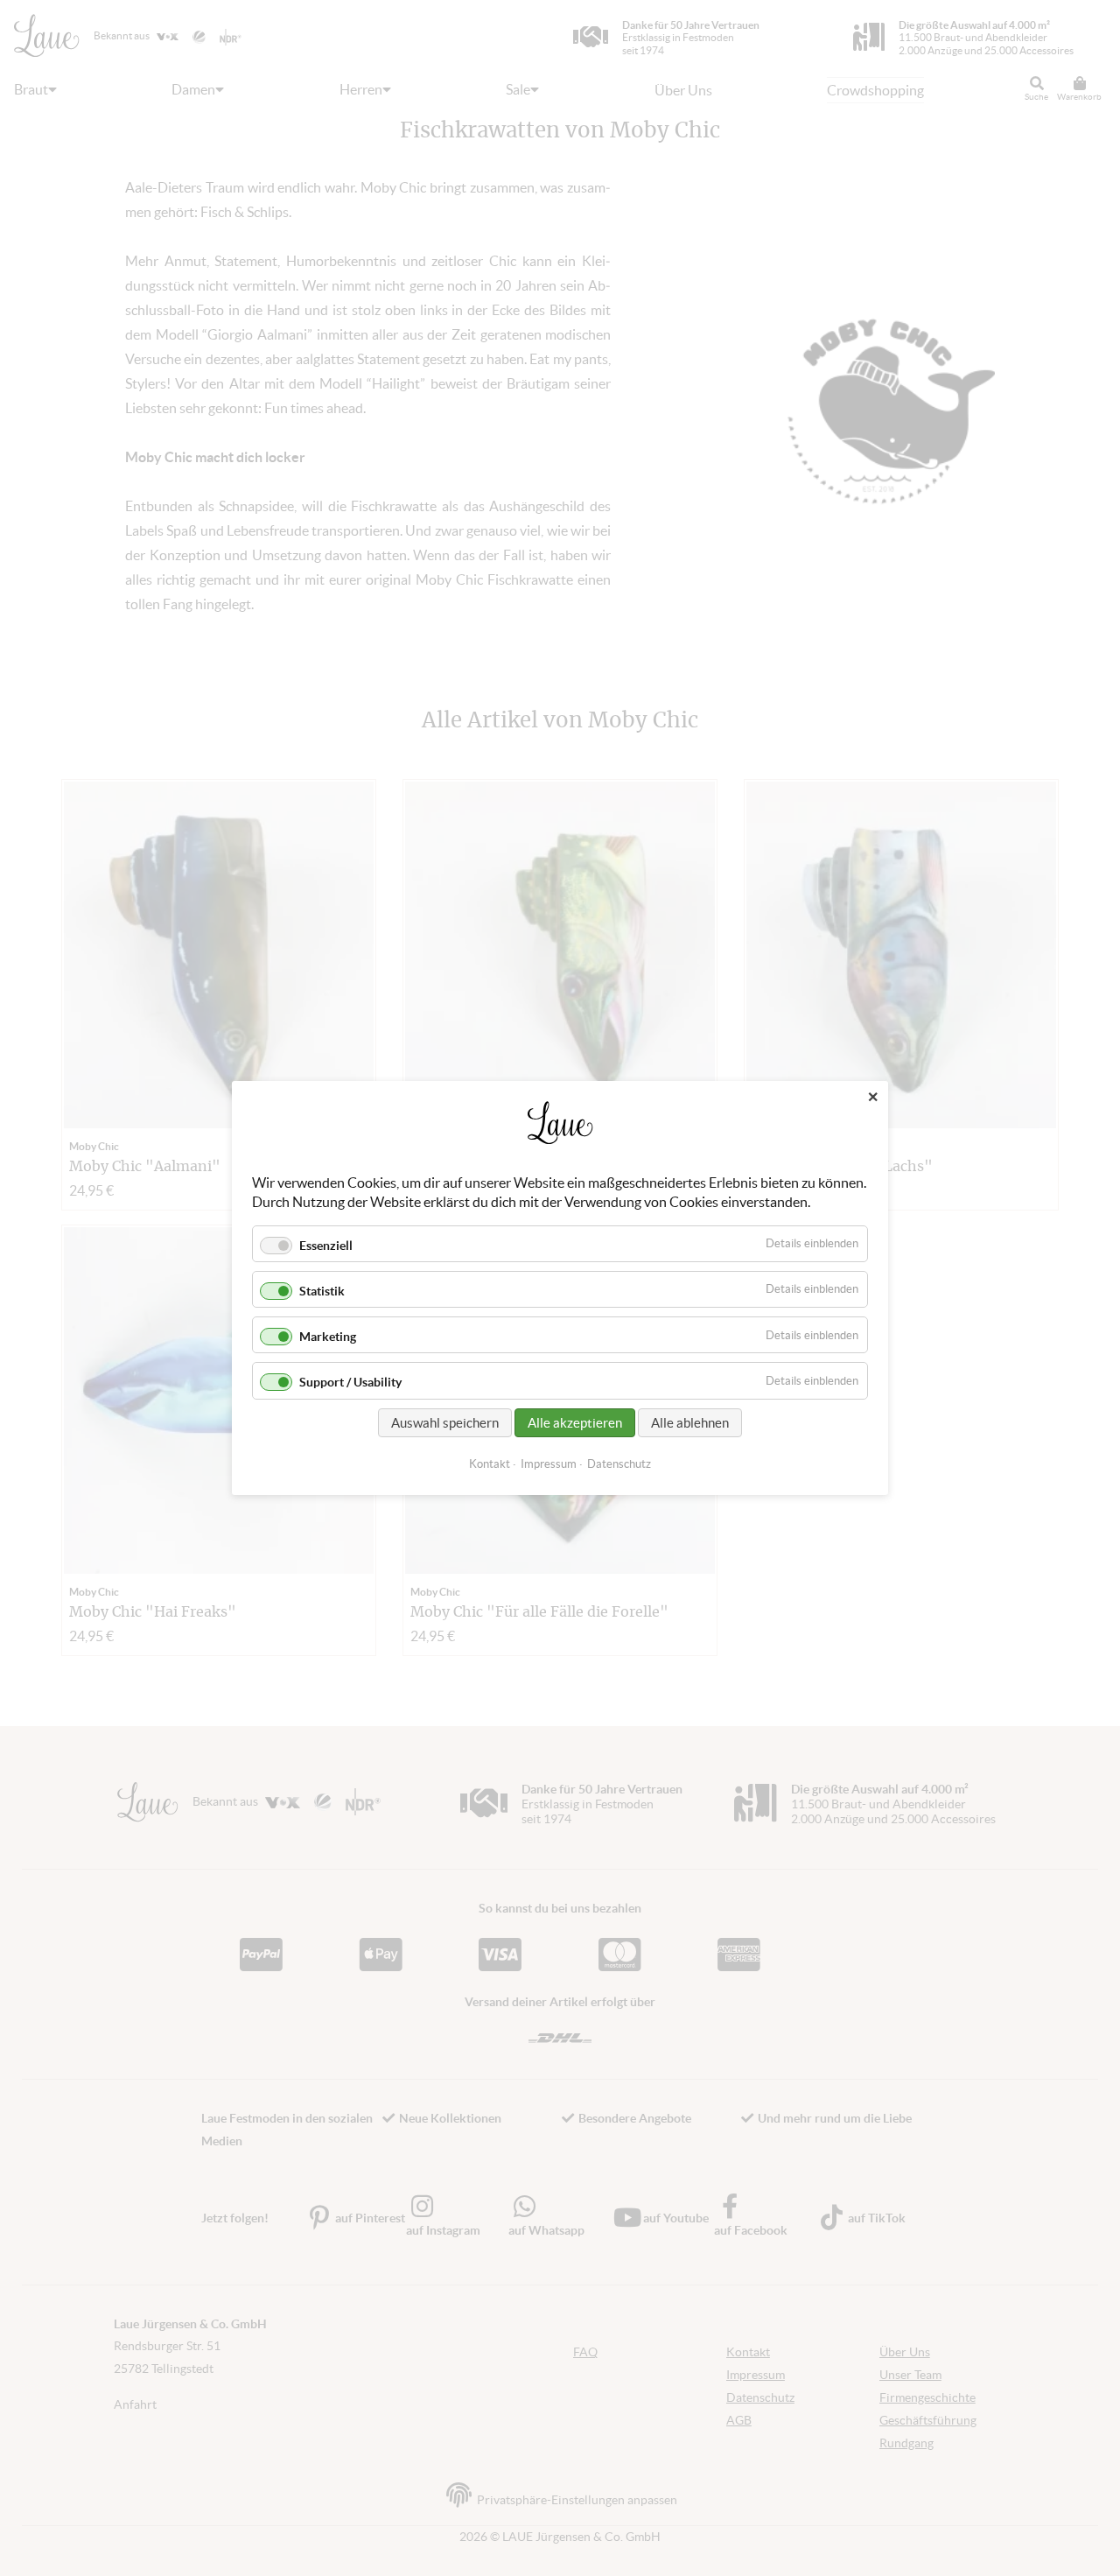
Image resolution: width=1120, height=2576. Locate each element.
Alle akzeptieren (575, 1423)
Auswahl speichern (445, 1423)
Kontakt (490, 1464)
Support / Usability (350, 1383)
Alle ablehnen (690, 1423)
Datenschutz (619, 1464)
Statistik (322, 1291)
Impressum (549, 1464)
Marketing (328, 1337)
